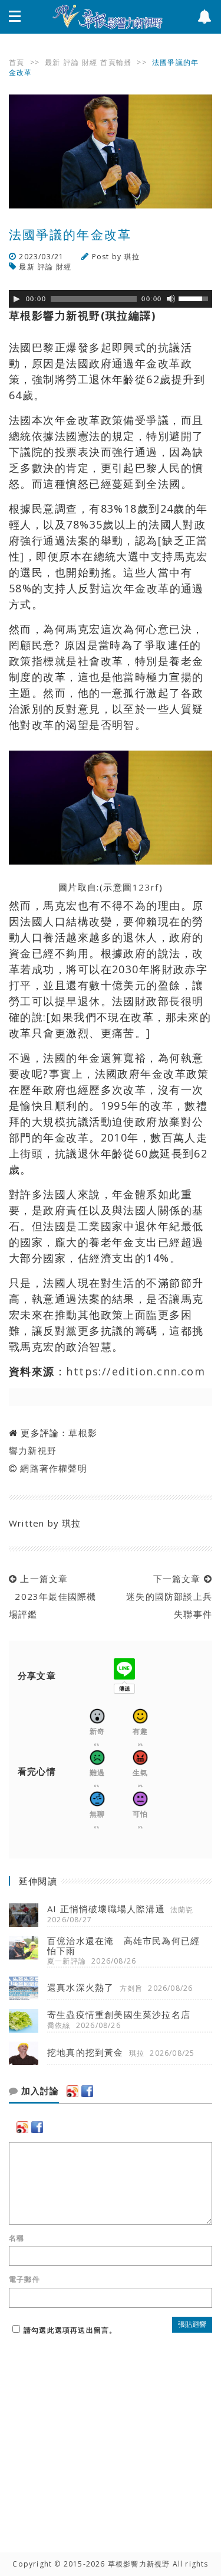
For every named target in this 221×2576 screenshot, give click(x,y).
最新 (52, 62)
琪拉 (131, 257)
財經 (90, 62)
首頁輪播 (116, 62)
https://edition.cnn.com (136, 1371)
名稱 (17, 2238)
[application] (111, 299)
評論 (71, 62)
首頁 (17, 62)
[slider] (195, 298)
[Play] (17, 299)
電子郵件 (24, 2280)
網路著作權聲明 (53, 1468)
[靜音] (171, 299)
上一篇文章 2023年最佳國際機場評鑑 (52, 1596)
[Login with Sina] (72, 2091)
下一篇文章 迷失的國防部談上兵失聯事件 (166, 1596)
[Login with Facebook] (87, 2091)
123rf (146, 887)
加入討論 (39, 2091)
